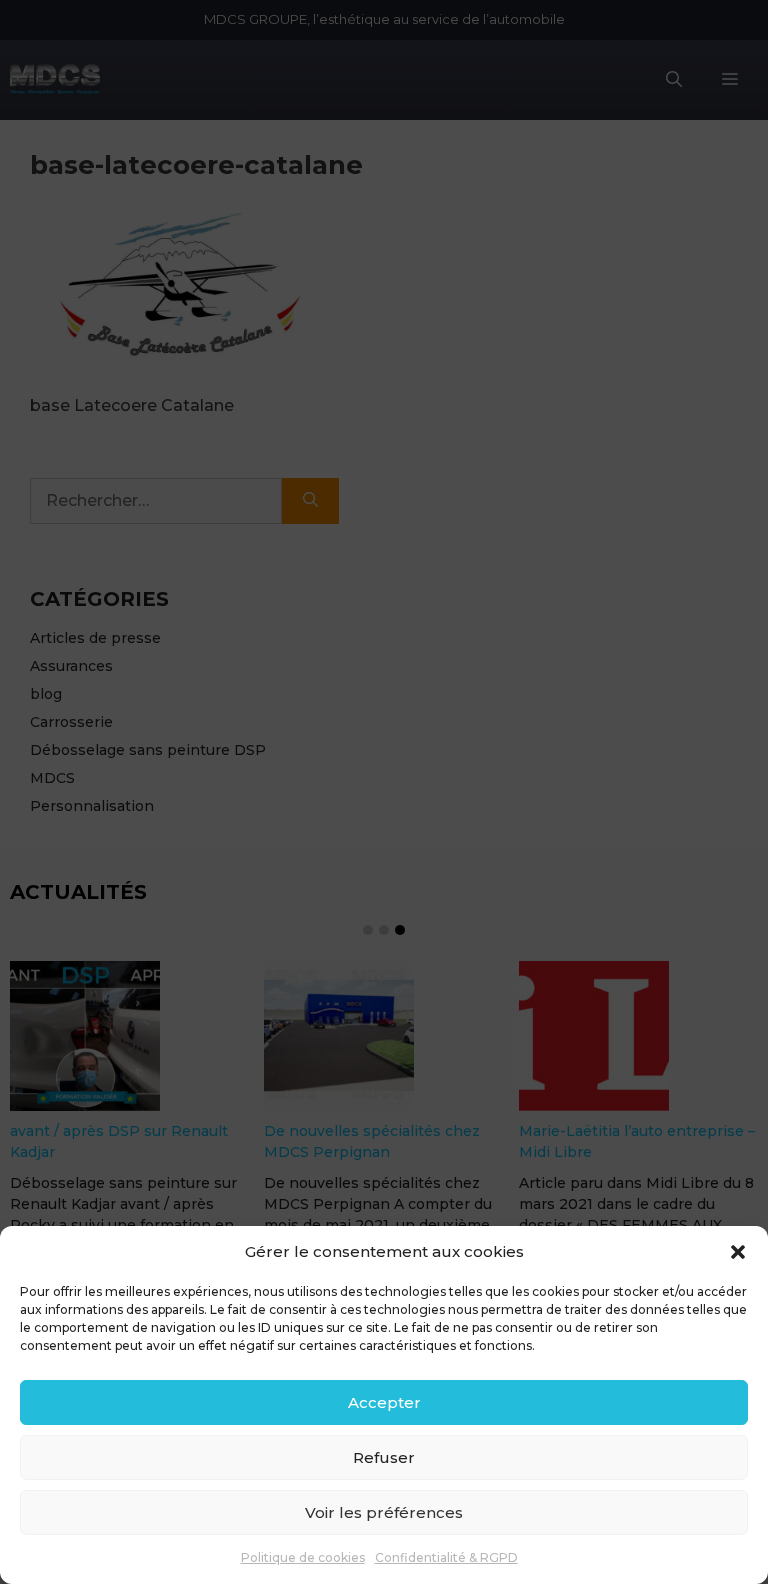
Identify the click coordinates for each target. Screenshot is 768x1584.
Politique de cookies (303, 1557)
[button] (738, 1252)
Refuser (384, 1457)
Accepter (384, 1402)
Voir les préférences (384, 1512)
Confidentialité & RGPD (446, 1557)
